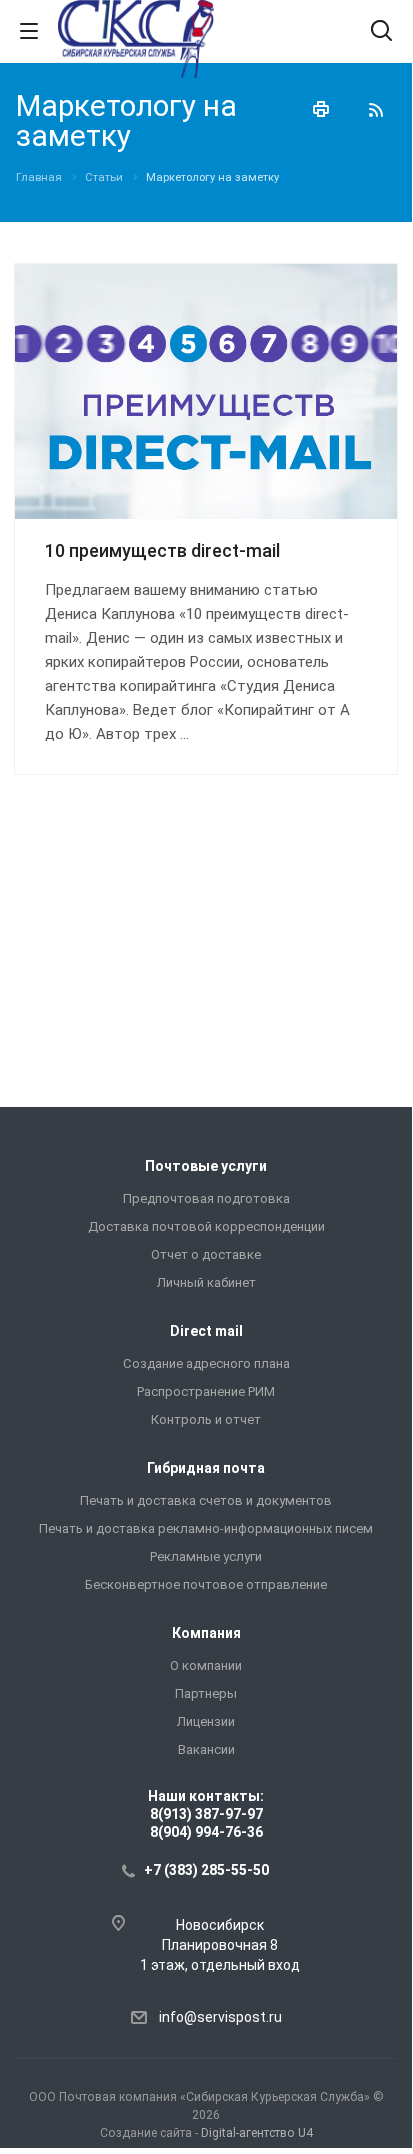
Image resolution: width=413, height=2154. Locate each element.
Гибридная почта (206, 1468)
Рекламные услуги (206, 1556)
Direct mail (206, 1331)
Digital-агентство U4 (257, 2133)
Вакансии (206, 1749)
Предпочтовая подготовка (206, 1198)
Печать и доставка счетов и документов (206, 1500)
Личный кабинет (206, 1282)
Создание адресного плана (206, 1363)
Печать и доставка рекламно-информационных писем (206, 1528)
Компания (206, 1633)
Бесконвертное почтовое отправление (206, 1584)
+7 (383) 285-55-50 (206, 1870)
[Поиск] (381, 32)
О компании (206, 1665)
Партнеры (206, 1693)
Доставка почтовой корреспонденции (206, 1226)
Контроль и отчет (206, 1419)
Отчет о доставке (206, 1254)
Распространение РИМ (206, 1391)
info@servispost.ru (220, 2017)
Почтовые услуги (206, 1166)
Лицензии (206, 1721)
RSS (376, 110)
